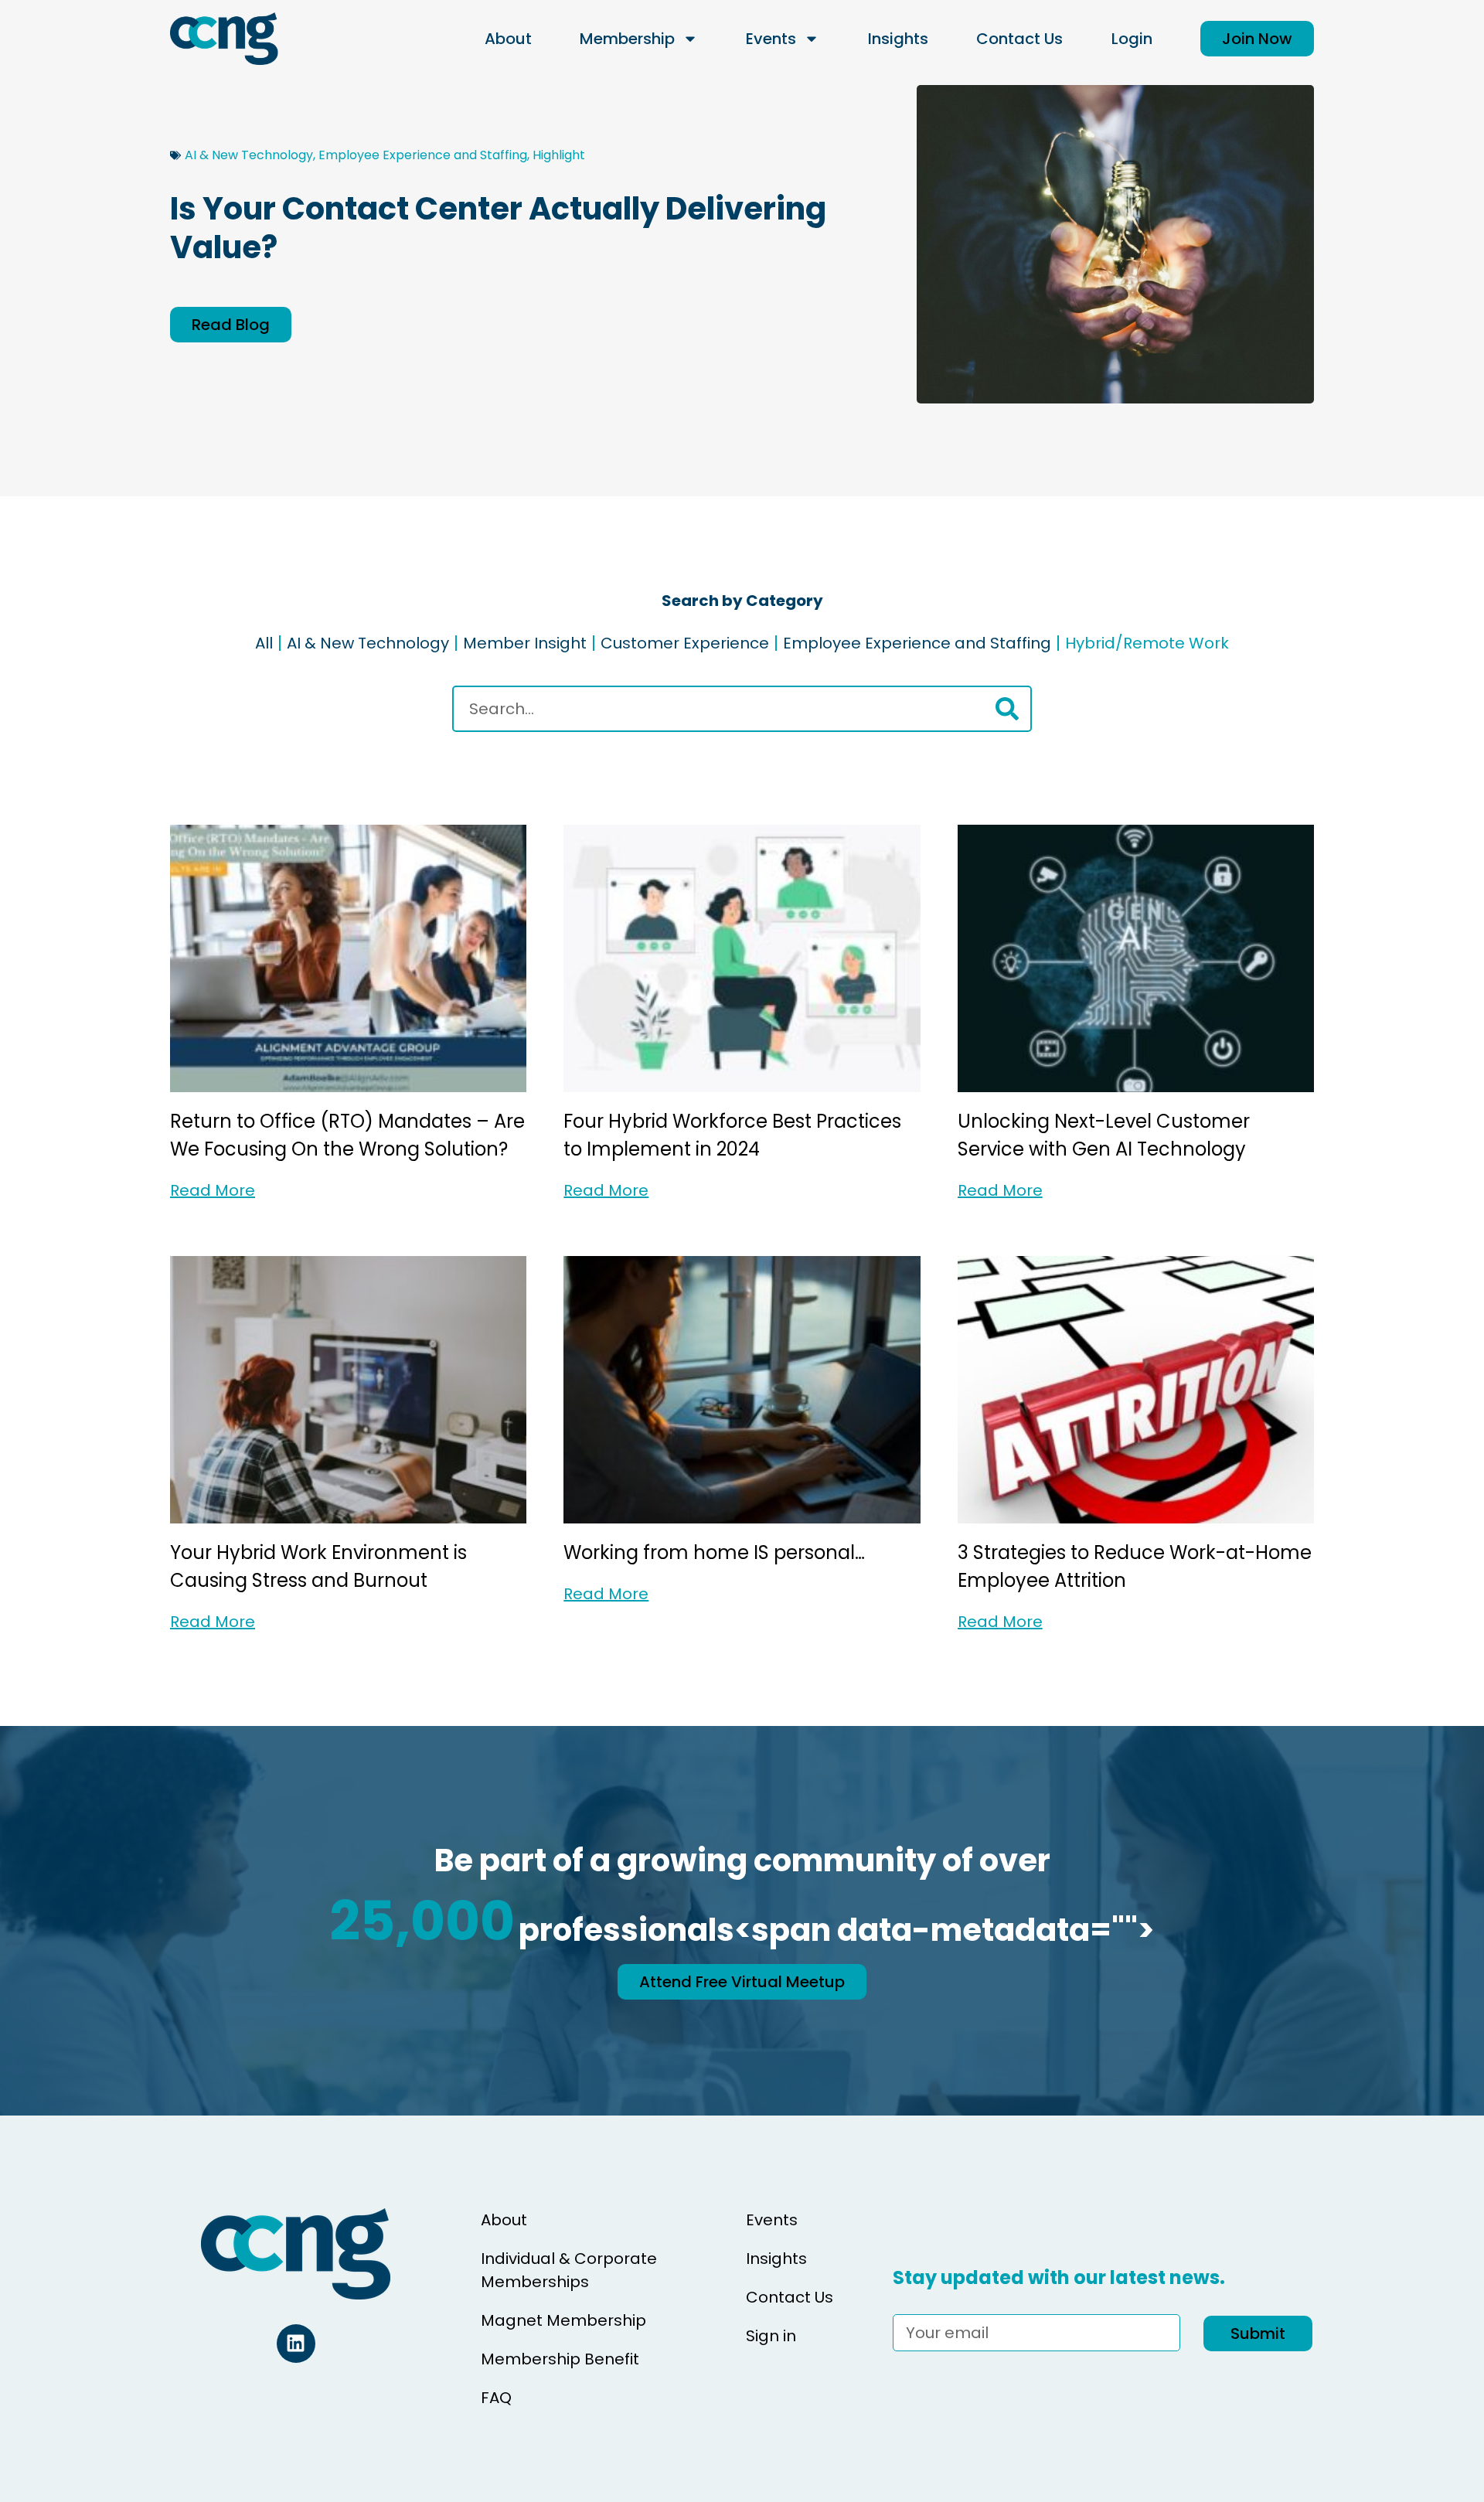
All (264, 643)
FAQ (496, 2398)
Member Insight (525, 643)
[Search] (1007, 709)
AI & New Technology (249, 155)
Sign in (771, 2336)
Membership (627, 39)
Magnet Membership (563, 2320)
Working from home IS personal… (714, 1552)
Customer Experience (685, 643)
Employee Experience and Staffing (423, 155)
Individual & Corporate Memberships (569, 2270)
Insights (898, 39)
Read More (213, 1190)
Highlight (559, 155)
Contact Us (1019, 39)
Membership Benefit (560, 2359)
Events (771, 39)
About (508, 39)
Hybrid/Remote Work (1147, 643)
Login (1132, 39)
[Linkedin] (296, 2344)
